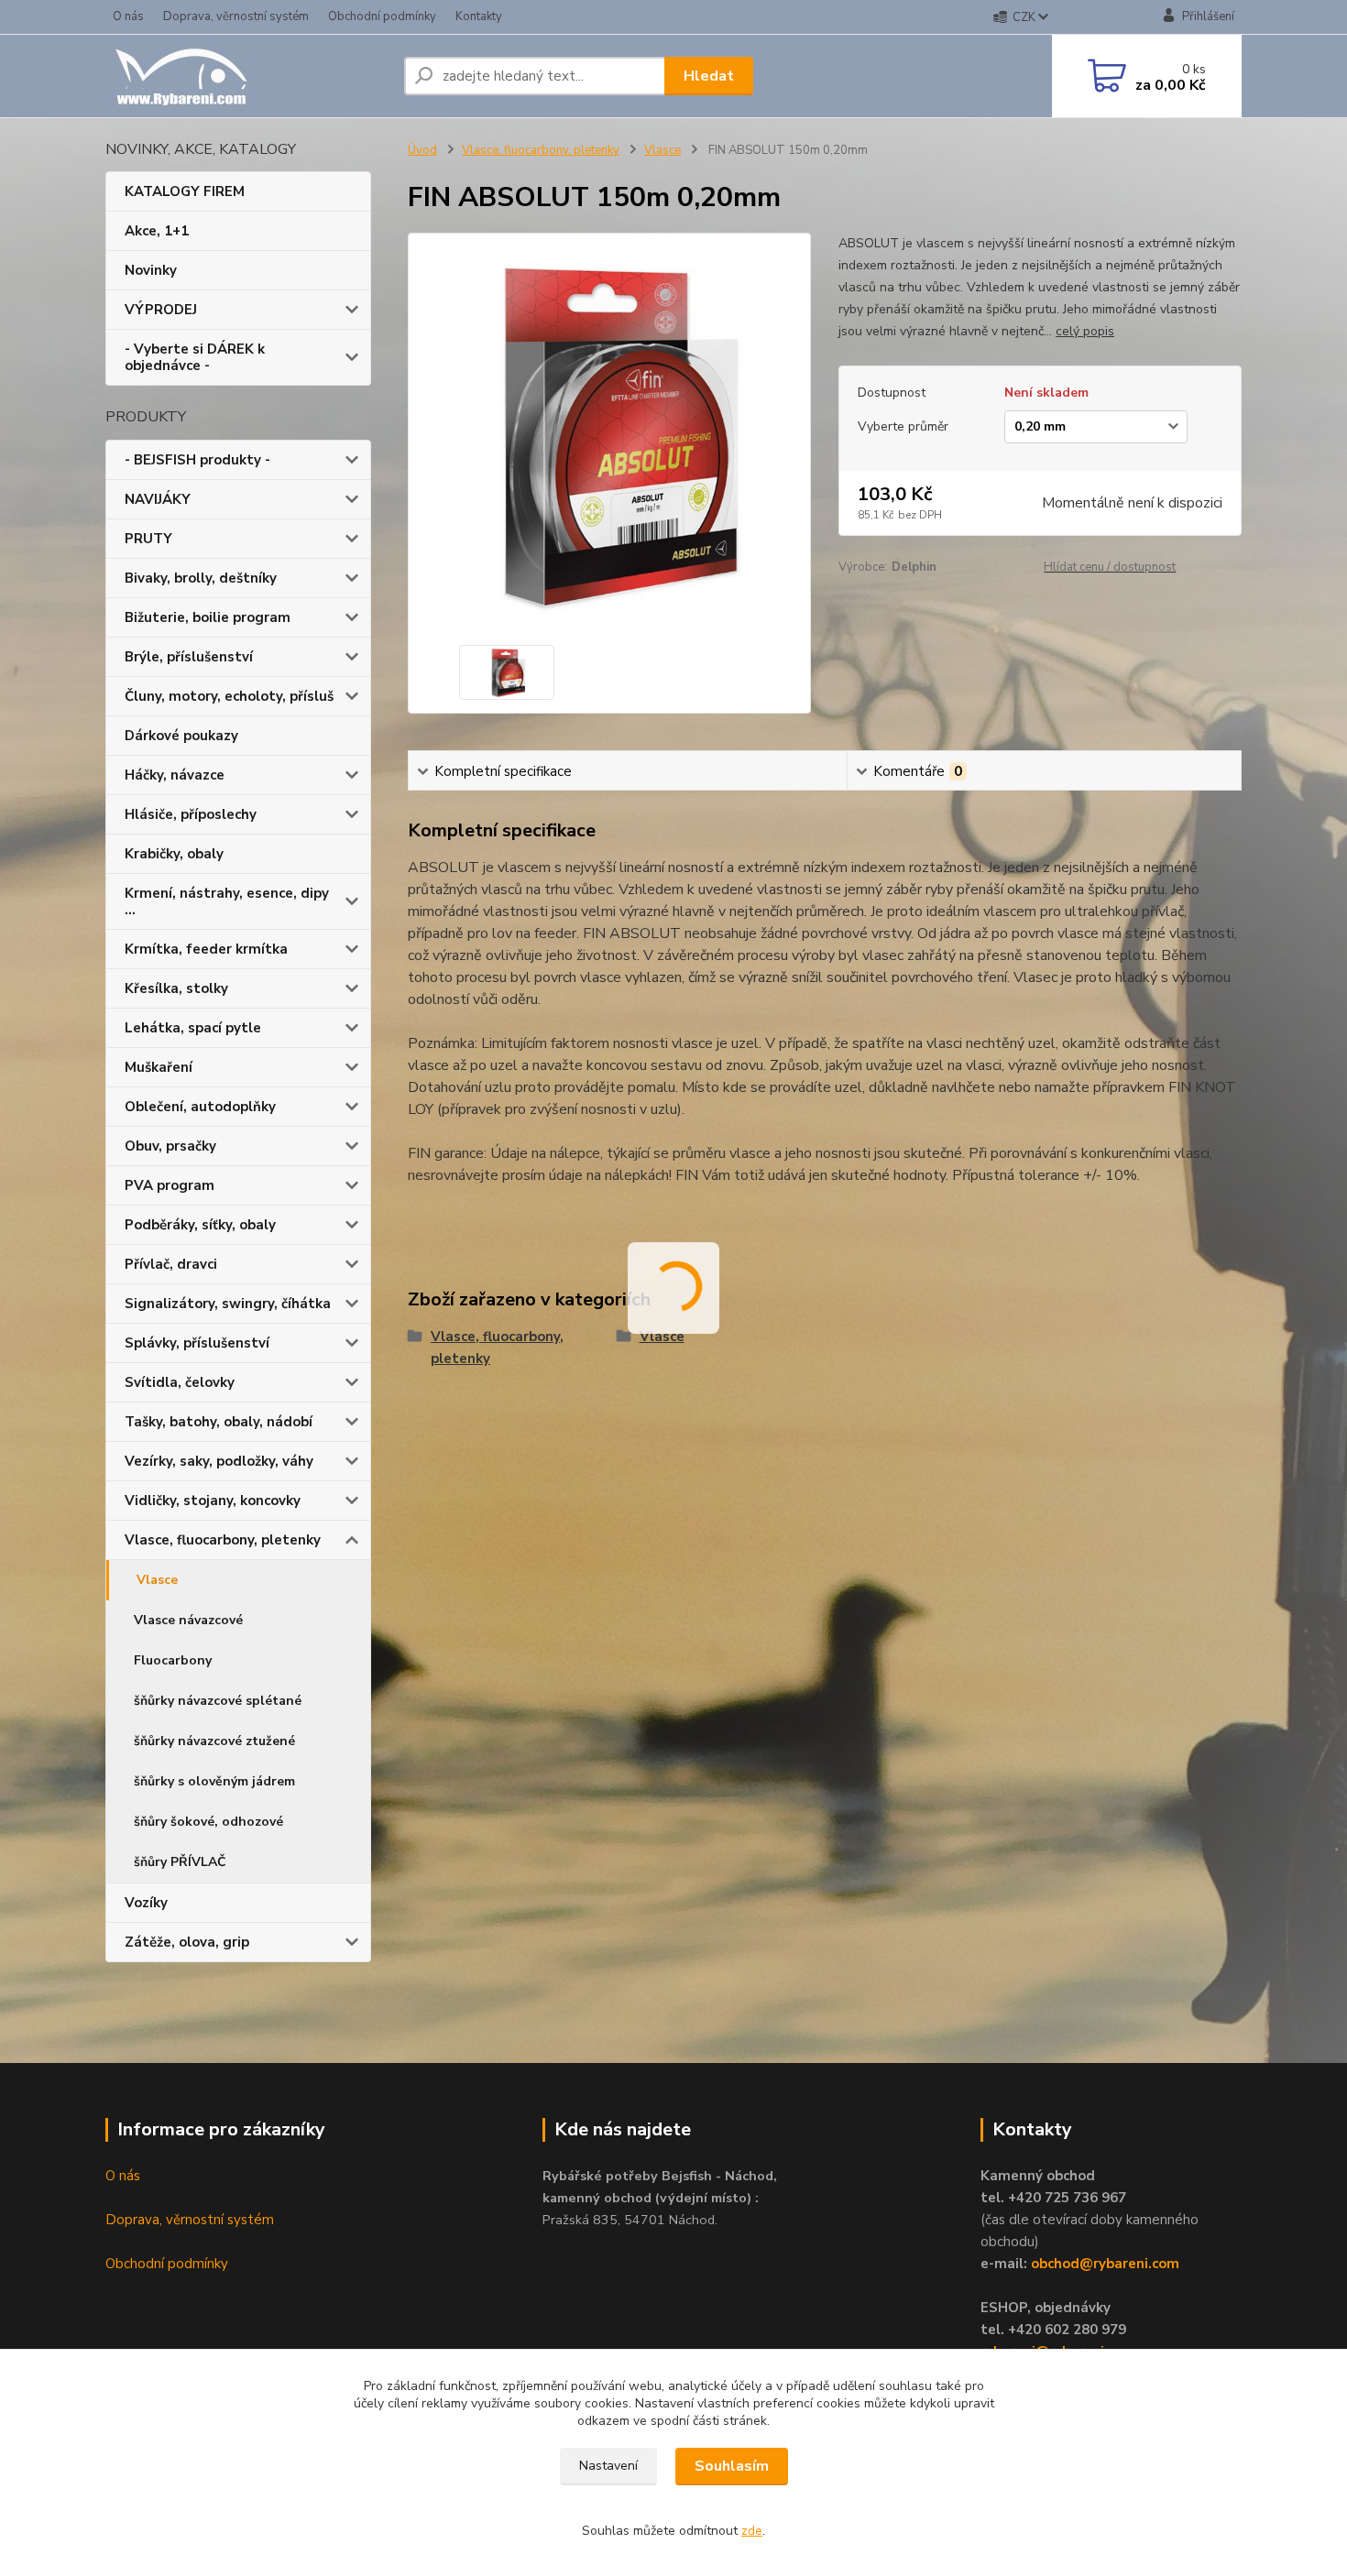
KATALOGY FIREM (185, 191)
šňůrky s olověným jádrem (214, 1781)
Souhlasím (732, 2466)
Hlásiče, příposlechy (191, 814)
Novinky (151, 270)
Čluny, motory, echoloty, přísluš (229, 696)
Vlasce (157, 1580)
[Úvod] (247, 76)
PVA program (170, 1185)
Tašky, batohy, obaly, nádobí (219, 1422)
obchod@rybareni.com (1105, 2264)
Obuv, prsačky (170, 1146)
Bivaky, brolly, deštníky (201, 578)
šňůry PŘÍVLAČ (180, 1862)
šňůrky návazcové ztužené (214, 1741)
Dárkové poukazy (181, 736)
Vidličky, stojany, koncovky (213, 1501)
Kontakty (479, 16)
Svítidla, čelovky (180, 1382)
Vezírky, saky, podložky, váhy (219, 1461)
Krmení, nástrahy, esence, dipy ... (227, 901)
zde (752, 2531)
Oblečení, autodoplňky (200, 1107)
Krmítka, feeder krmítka (206, 949)
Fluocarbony (173, 1660)
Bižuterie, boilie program (208, 617)
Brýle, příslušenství (189, 657)
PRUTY (148, 539)
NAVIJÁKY (158, 499)
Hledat (709, 76)
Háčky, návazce (175, 775)
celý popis (1085, 331)
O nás (128, 16)
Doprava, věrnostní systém (236, 16)
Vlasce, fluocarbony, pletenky (223, 1540)
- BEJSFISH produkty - (197, 460)
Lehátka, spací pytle (193, 1028)
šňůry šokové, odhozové (208, 1822)
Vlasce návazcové (188, 1620)
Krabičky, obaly (174, 854)
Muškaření (159, 1067)
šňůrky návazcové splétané (218, 1701)
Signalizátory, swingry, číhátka (228, 1304)
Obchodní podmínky (382, 16)
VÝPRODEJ (161, 310)
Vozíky (146, 1903)
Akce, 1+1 (157, 231)
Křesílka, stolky (176, 988)
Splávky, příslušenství (197, 1343)
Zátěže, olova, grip (187, 1942)
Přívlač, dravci (171, 1264)
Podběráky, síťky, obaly (200, 1225)
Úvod (422, 150)
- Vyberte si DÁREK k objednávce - (195, 357)
